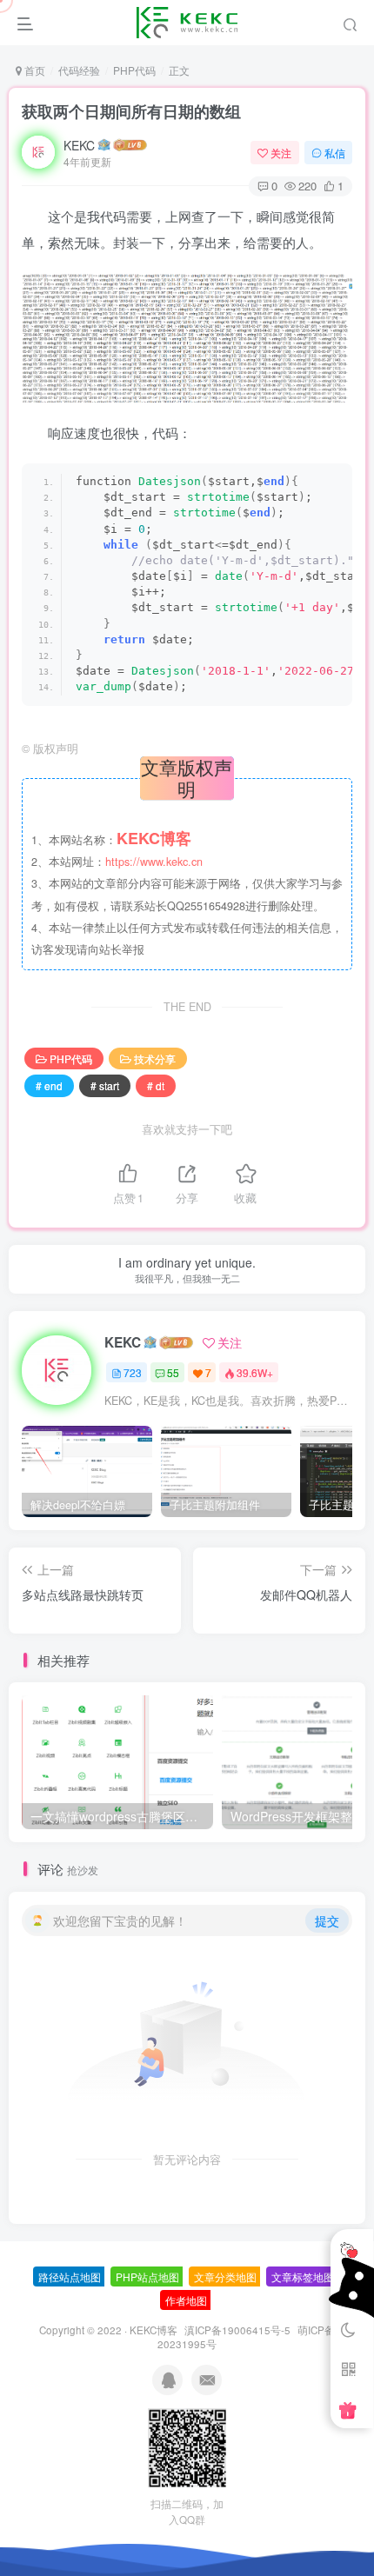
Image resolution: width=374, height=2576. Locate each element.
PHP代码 (134, 70)
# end (49, 1085)
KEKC (79, 145)
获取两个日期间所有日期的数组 (131, 111)
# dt (156, 1085)
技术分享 (155, 1058)
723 (133, 1372)
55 (173, 1372)
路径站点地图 (70, 2276)
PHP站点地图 (147, 2276)
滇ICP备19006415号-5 (237, 2330)
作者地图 (186, 2300)
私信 (335, 153)
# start (105, 1085)
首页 (33, 70)
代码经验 (79, 70)
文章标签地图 (303, 2276)
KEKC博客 (154, 2330)
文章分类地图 (225, 2276)
